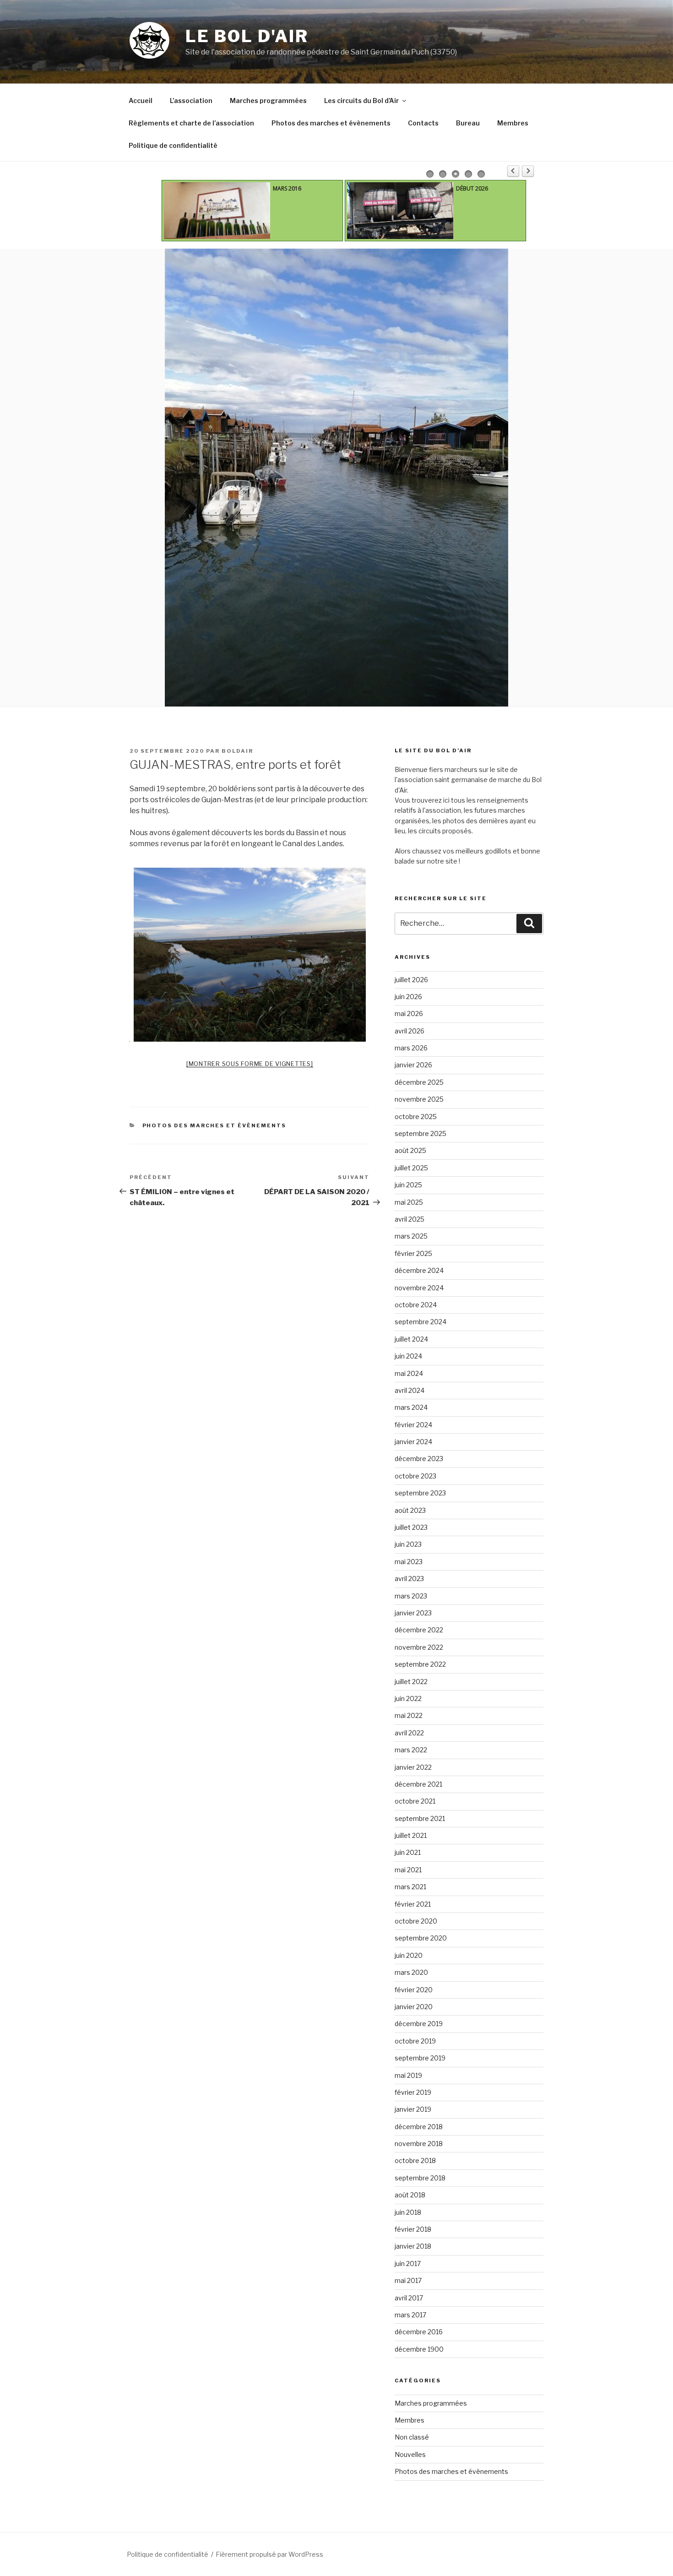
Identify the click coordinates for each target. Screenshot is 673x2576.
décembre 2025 (419, 1082)
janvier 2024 (413, 1442)
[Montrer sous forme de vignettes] (250, 1064)
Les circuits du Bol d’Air (361, 101)
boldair (237, 751)
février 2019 (413, 2092)
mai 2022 (409, 1715)
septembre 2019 (420, 2058)
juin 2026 (408, 997)
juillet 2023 (411, 1527)
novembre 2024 (419, 1288)
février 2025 (413, 1253)
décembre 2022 (419, 1630)
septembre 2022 (420, 1664)
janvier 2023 (413, 1613)
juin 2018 (408, 2212)
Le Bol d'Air (247, 36)
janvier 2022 (413, 1767)
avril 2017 (409, 2298)
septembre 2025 (421, 1133)
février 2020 (414, 1990)
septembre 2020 (421, 1938)
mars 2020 (411, 1972)
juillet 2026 (411, 980)
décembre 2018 (419, 2127)
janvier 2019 (413, 2109)
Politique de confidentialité (173, 145)
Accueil (141, 101)
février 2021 (413, 1904)
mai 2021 (408, 1870)
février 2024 (413, 1425)
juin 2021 (408, 1852)
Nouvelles (410, 2454)
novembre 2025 (419, 1099)
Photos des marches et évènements (331, 123)
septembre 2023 (420, 1493)
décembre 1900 (419, 2349)
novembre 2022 (419, 1647)
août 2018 (410, 2195)
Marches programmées (268, 101)
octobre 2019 (415, 2041)
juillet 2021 (411, 1835)
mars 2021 (410, 1887)
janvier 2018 (413, 2246)
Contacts (423, 123)
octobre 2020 (416, 1921)
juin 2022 (408, 1698)
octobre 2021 (415, 1801)
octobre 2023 (415, 1476)
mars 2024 (411, 1407)
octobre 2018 (415, 2160)
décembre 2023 (419, 1459)
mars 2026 (411, 1048)
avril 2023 (409, 1579)
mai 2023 (409, 1562)
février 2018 (413, 2229)
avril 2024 (410, 1390)
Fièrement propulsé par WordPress (269, 2554)
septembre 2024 (421, 1322)
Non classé (412, 2437)
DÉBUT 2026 (472, 188)
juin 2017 (408, 2264)
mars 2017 (410, 2315)
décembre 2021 (418, 1784)
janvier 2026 (413, 1065)
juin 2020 (409, 1955)
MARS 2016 (287, 188)
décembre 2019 (419, 2024)
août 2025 (410, 1150)
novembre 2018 (419, 2144)
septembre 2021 (420, 1818)
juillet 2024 (411, 1339)
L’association (191, 101)
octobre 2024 (416, 1305)
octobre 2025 (416, 1117)
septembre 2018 (420, 2178)
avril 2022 (409, 1733)
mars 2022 (411, 1750)
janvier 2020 (414, 2007)
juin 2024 (408, 1356)
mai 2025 (409, 1202)
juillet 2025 (411, 1168)
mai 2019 (408, 2075)
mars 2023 (411, 1596)
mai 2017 (408, 2280)
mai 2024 (409, 1373)
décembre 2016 (419, 2332)
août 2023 (410, 1510)
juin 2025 (408, 1185)
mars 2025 (411, 1236)
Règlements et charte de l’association (191, 123)
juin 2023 (408, 1544)
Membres (513, 123)
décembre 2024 (419, 1270)
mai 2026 (409, 1014)
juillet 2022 (411, 1682)
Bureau (468, 123)
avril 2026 (410, 1031)
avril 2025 (410, 1219)
